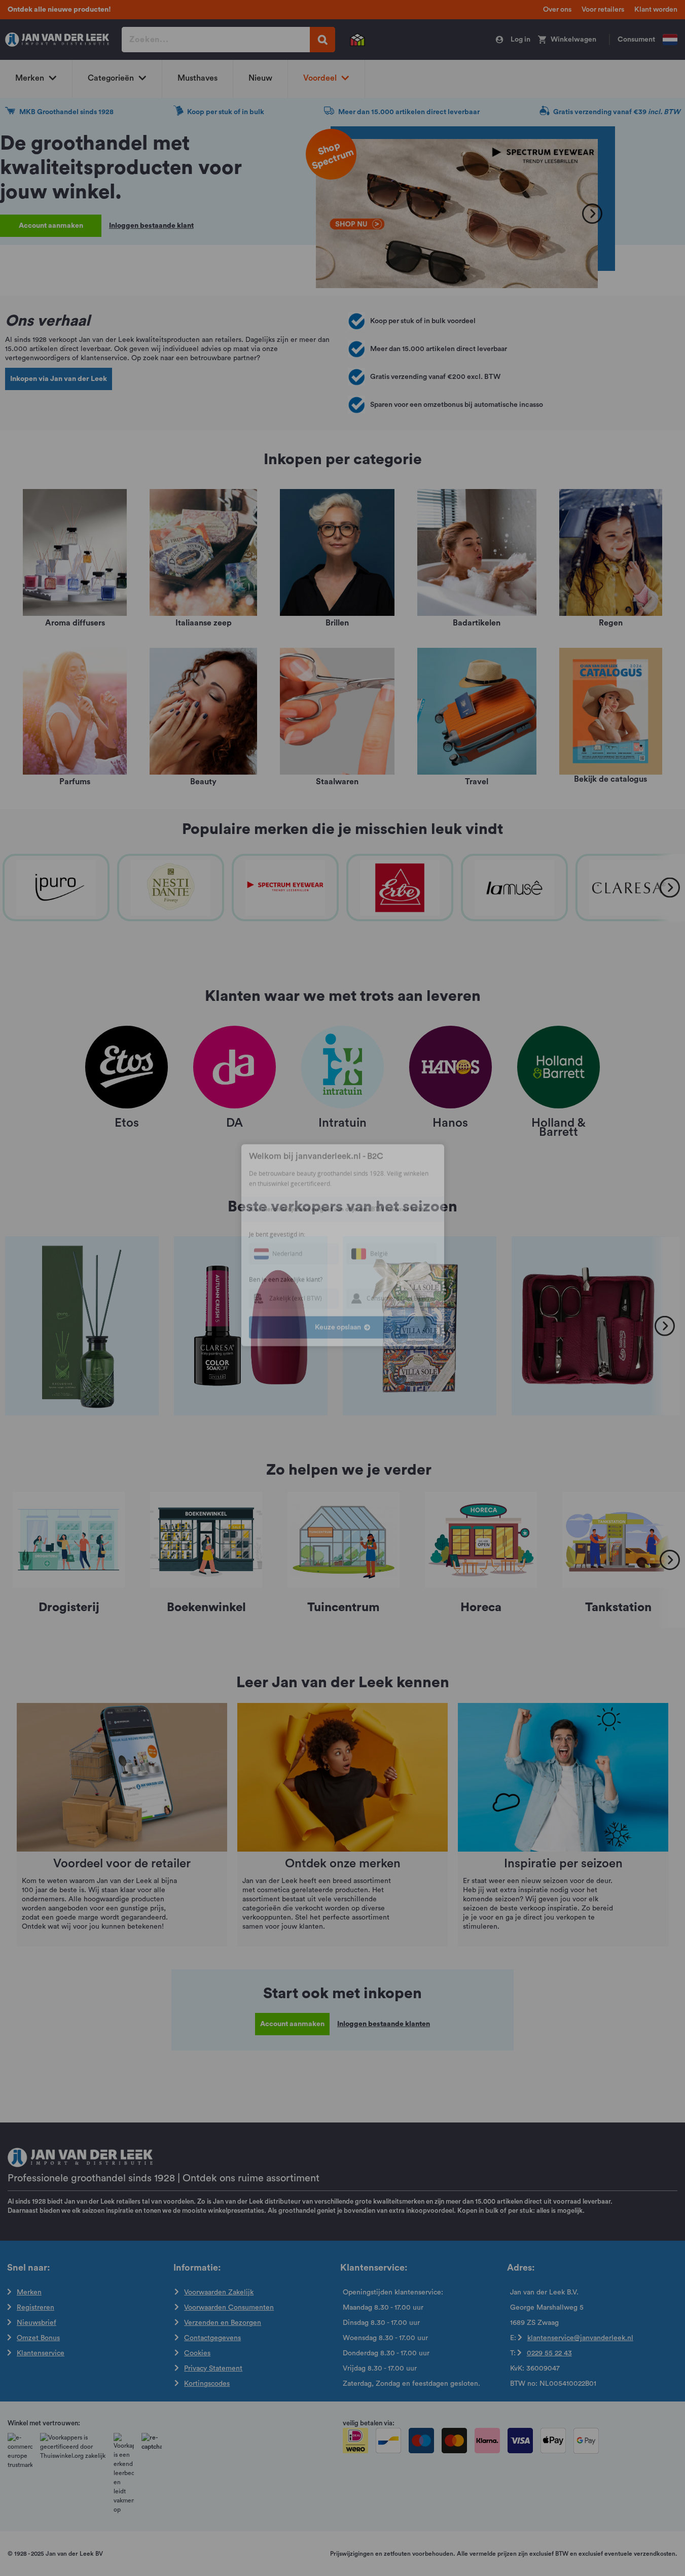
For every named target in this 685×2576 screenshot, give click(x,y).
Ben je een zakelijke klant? (286, 1322)
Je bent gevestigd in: (277, 1277)
